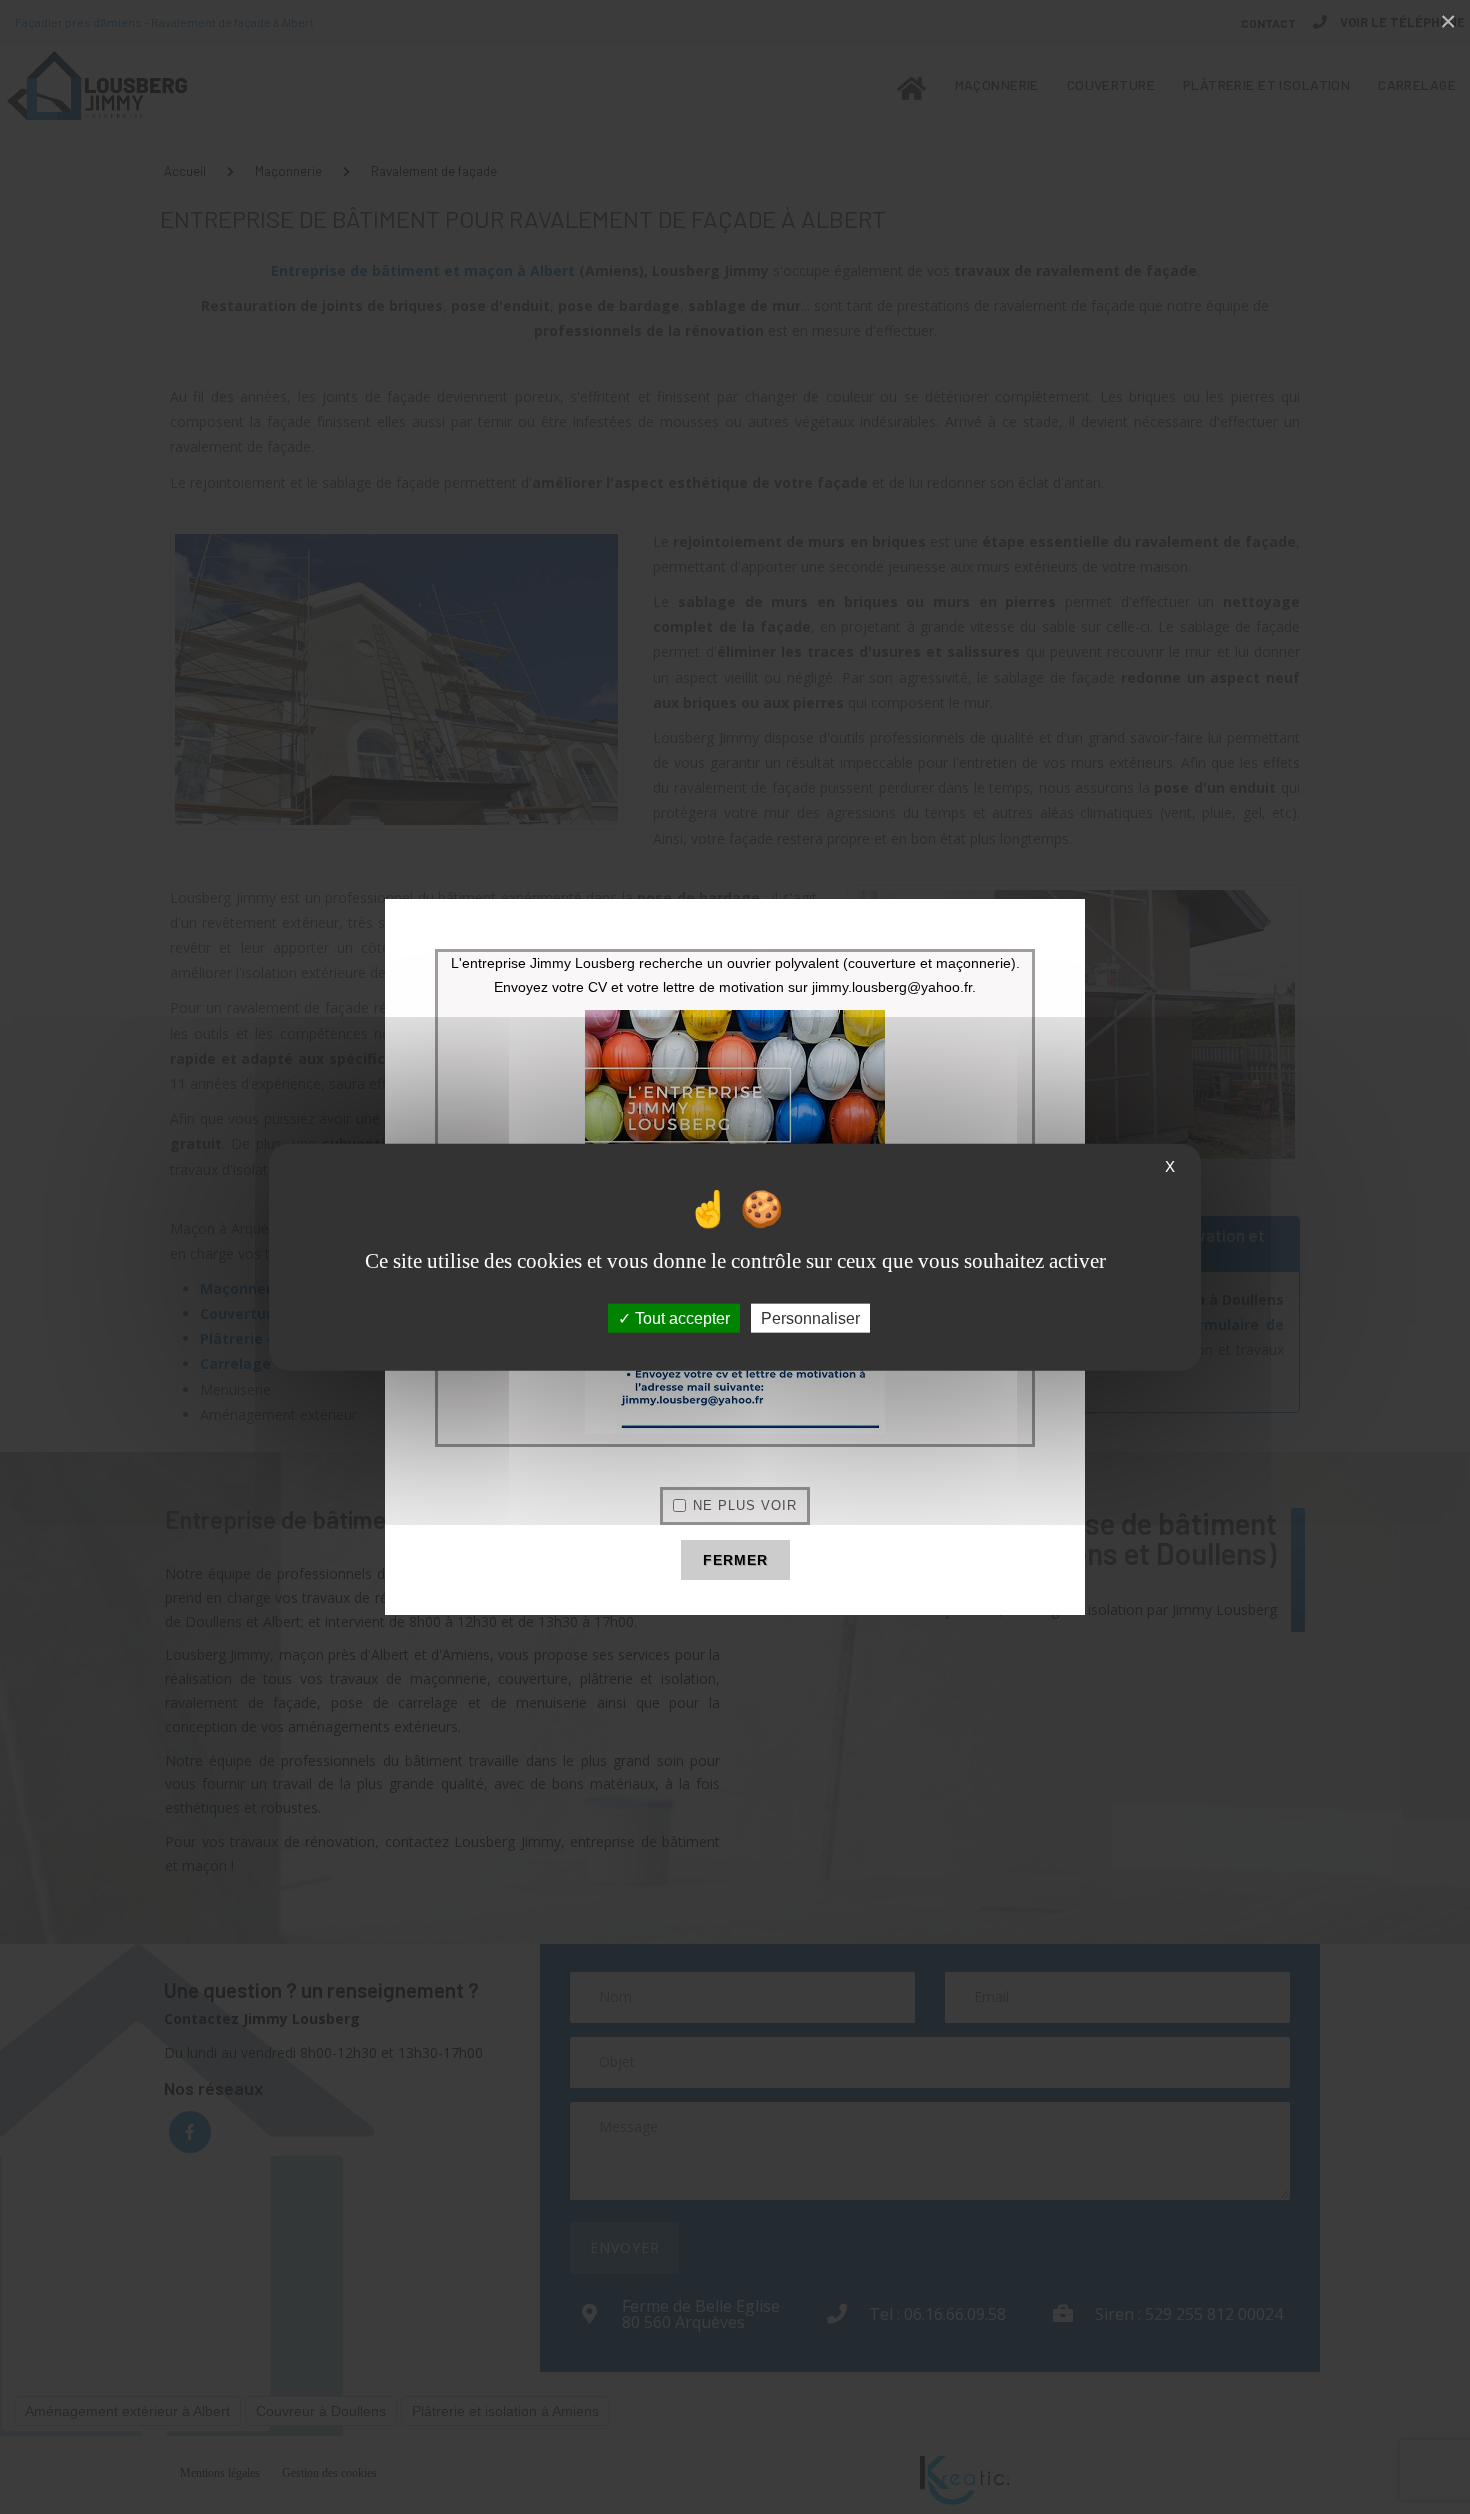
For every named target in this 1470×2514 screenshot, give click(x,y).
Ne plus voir (745, 1505)
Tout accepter (680, 1317)
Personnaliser (810, 1317)
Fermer (735, 1560)
